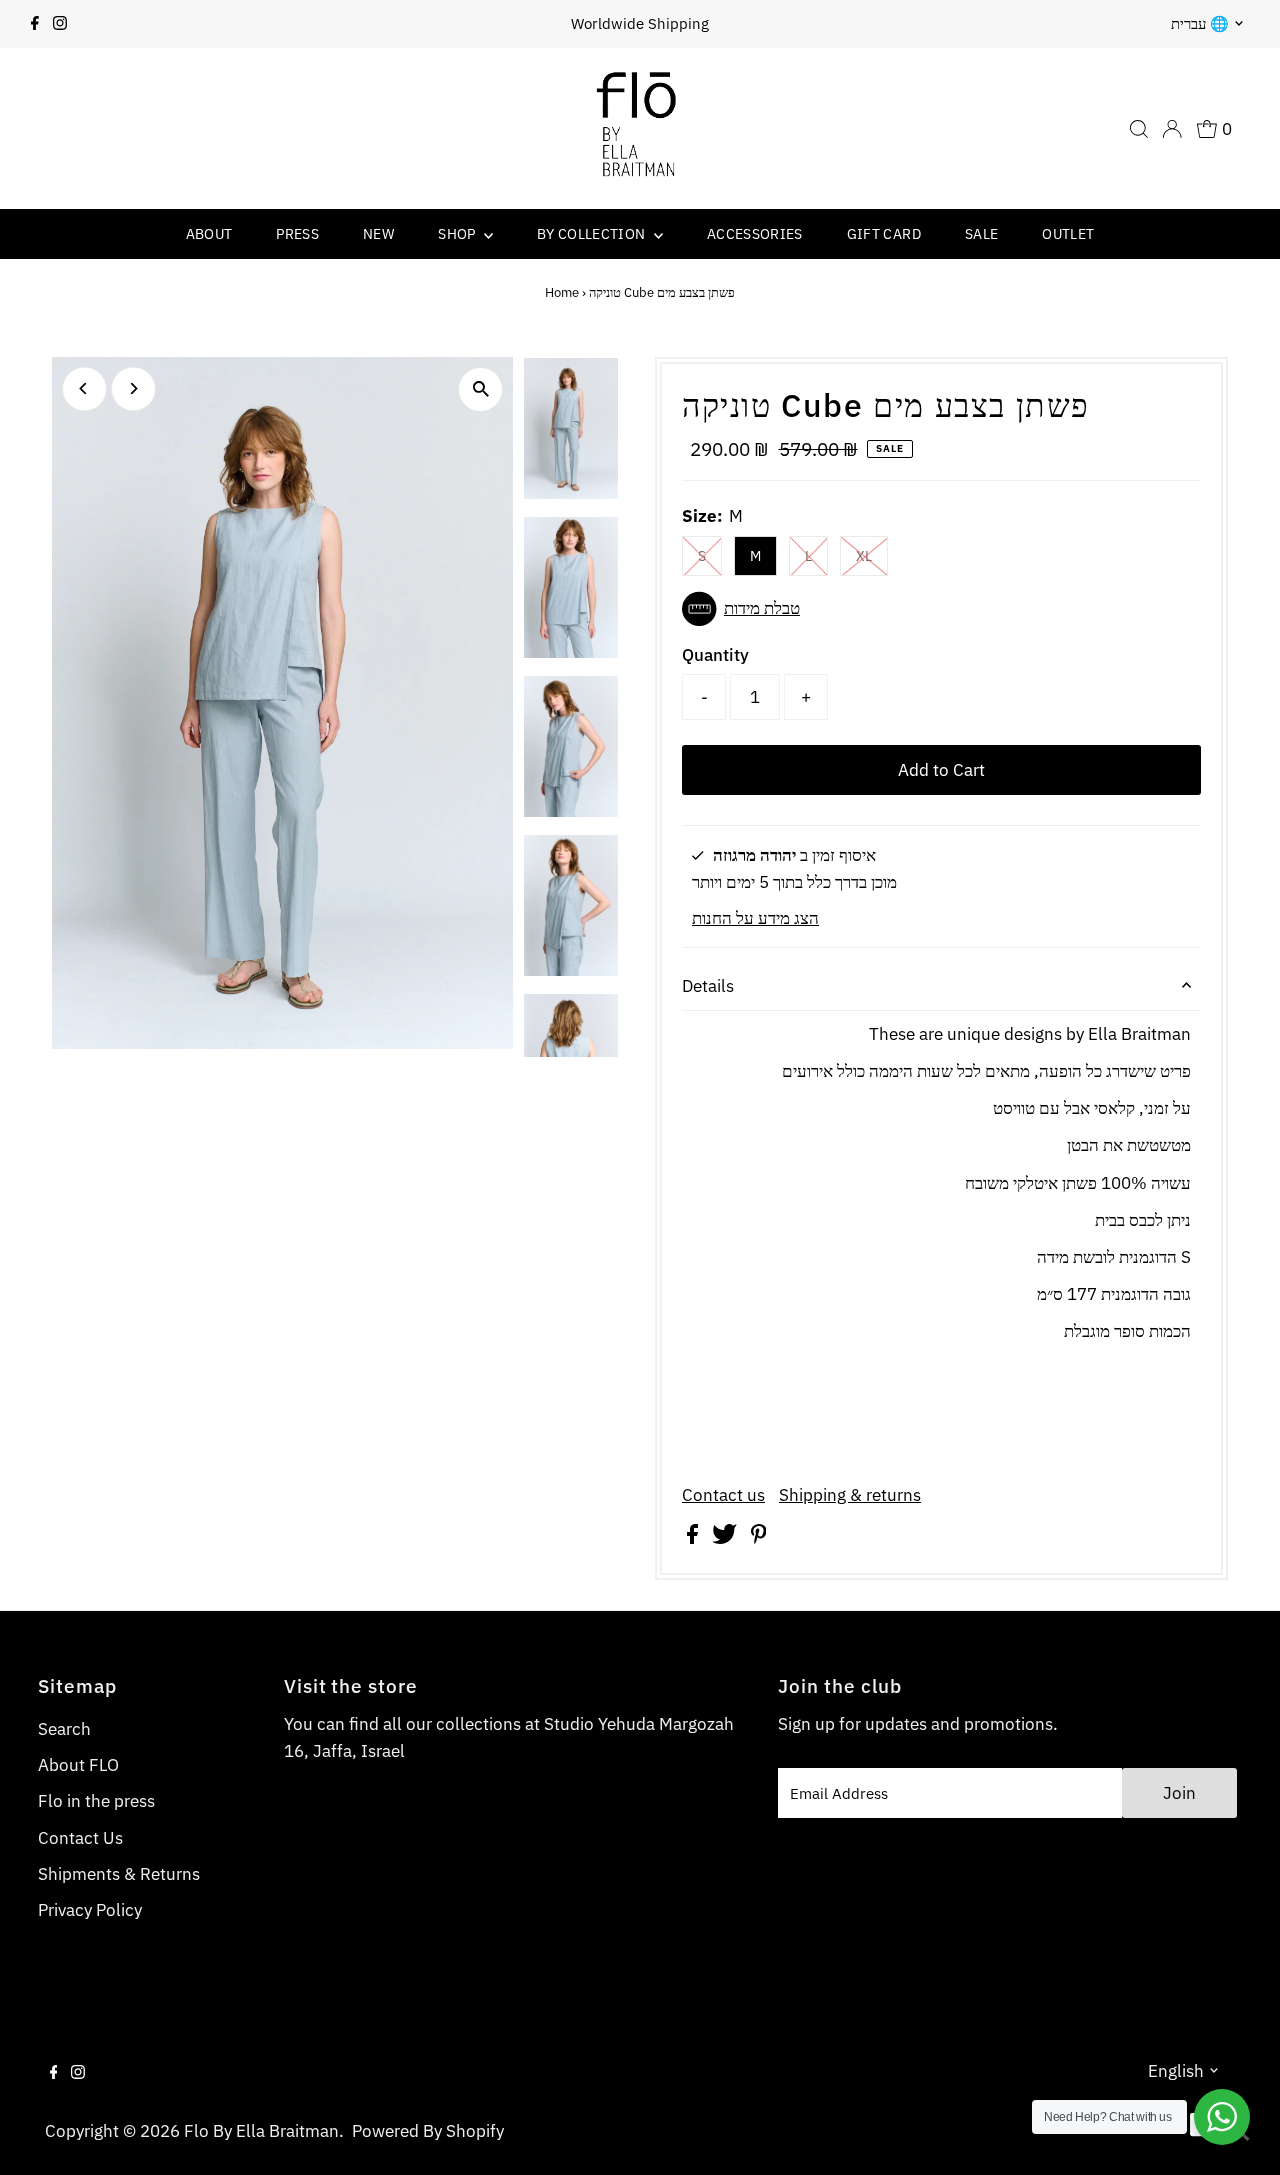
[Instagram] (60, 24)
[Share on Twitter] (726, 1538)
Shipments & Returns (119, 1874)
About (209, 234)
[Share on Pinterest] (759, 1538)
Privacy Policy (90, 1910)
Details (708, 986)
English (1176, 2071)
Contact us (723, 1495)
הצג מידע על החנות (755, 918)
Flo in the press (96, 1801)
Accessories (755, 234)
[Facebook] (35, 24)
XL (864, 556)
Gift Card (884, 234)
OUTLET (1068, 234)
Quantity (715, 655)
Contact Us (80, 1838)
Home (562, 292)
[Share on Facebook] (694, 1538)
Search (64, 1729)
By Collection (593, 234)
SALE (981, 234)
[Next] (133, 388)
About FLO (78, 1765)
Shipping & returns (850, 1495)
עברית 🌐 (1200, 23)
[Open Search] (1139, 129)
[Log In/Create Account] (1172, 129)
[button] (941, 609)
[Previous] (84, 388)
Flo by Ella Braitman (261, 2131)
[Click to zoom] (480, 389)
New (378, 234)
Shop (458, 234)
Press (297, 234)
